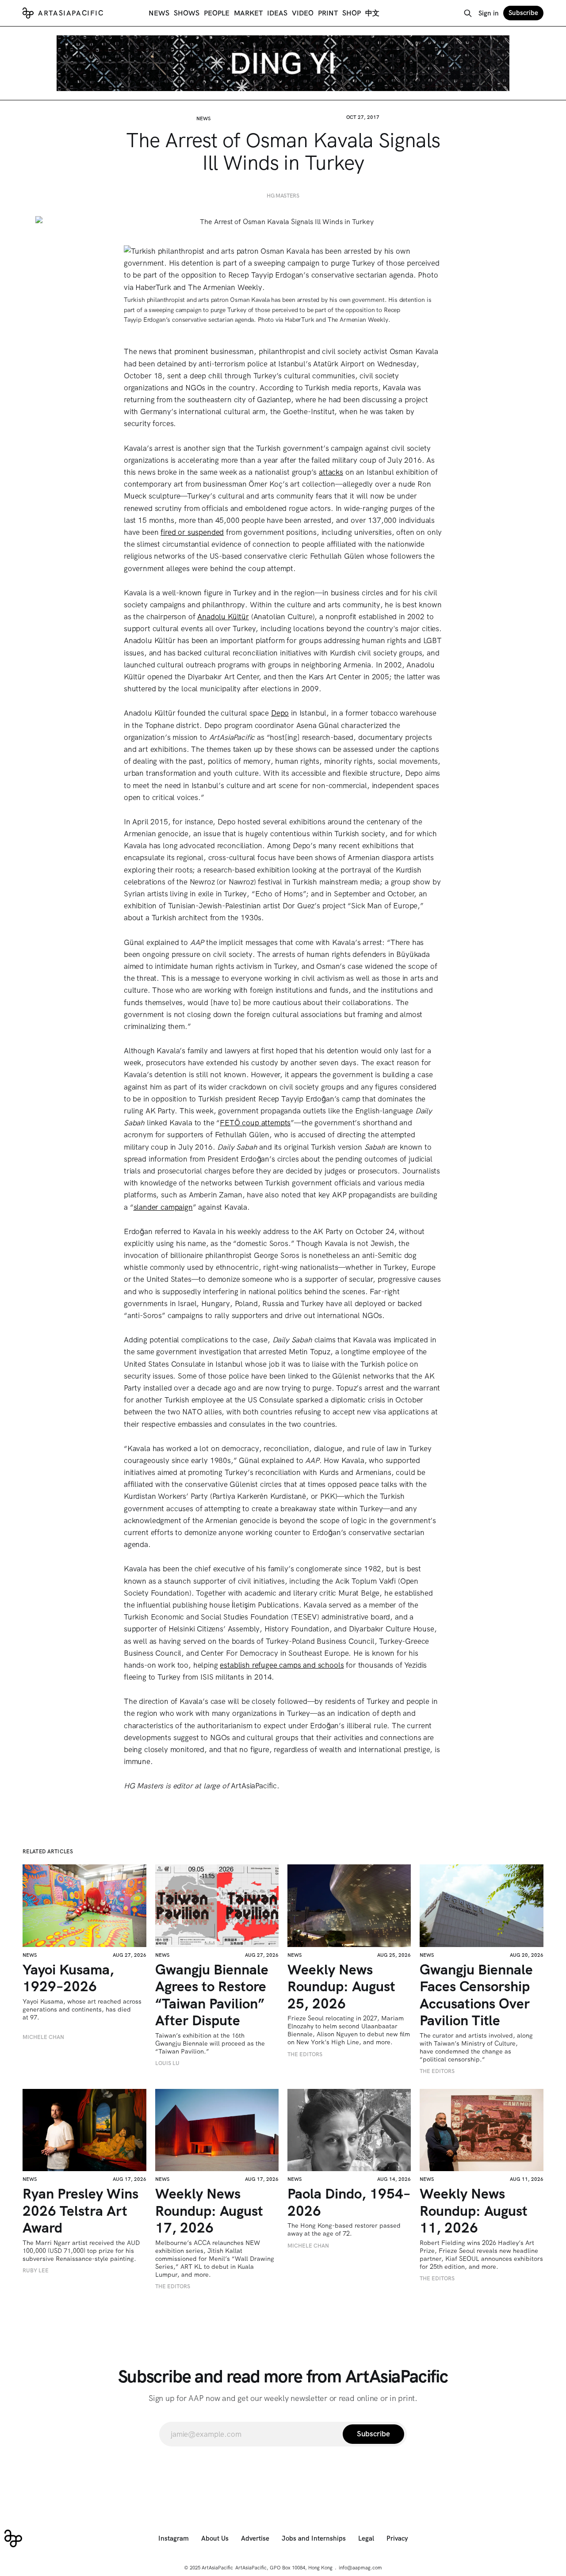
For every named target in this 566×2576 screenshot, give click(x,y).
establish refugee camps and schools (282, 1665)
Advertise (255, 2538)
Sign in (489, 13)
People (217, 13)
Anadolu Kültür (223, 617)
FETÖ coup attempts (255, 1123)
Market (248, 13)
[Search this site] (468, 13)
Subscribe (523, 13)
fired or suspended (192, 532)
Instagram (174, 2538)
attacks (331, 472)
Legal (366, 2538)
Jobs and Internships (314, 2538)
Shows (187, 13)
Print (328, 13)
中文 (372, 13)
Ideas (277, 13)
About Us (215, 2538)
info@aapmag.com (360, 2568)
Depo (280, 713)
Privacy (397, 2538)
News (159, 13)
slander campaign (163, 1207)
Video (303, 13)
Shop (352, 13)
